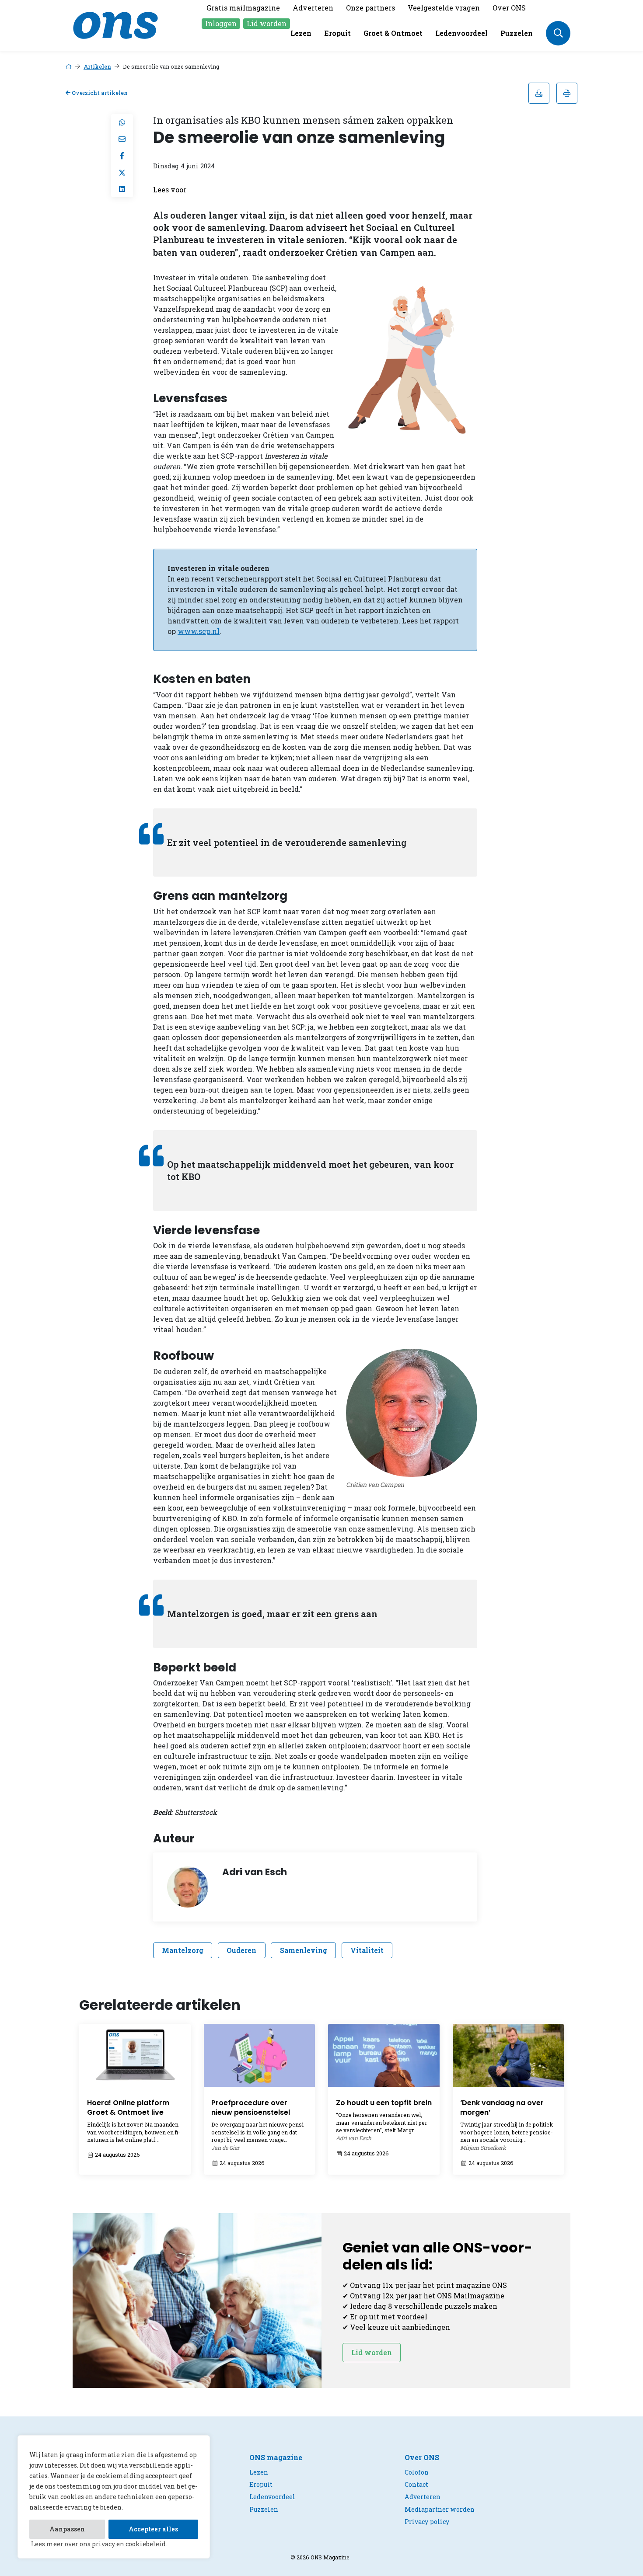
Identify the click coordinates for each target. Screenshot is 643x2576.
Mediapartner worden (440, 2509)
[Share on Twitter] (122, 172)
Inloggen (221, 23)
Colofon (417, 2472)
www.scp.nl (199, 631)
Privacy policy (427, 2522)
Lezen (301, 33)
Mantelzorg (183, 1950)
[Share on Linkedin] (122, 189)
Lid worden (267, 23)
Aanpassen (67, 2529)
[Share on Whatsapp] (122, 122)
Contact (416, 2484)
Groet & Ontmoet (393, 33)
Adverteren (313, 8)
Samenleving (304, 1950)
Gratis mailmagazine (243, 8)
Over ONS (509, 8)
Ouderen (241, 1950)
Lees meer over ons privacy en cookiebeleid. (99, 2544)
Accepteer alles (153, 2529)
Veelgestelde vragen (444, 8)
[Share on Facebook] (122, 156)
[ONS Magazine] (115, 24)
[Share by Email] (122, 139)
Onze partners (370, 8)
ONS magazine (276, 2457)
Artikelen (97, 66)
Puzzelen (517, 33)
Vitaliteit (367, 1950)
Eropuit (337, 33)
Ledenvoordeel (461, 33)
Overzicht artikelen (99, 93)
